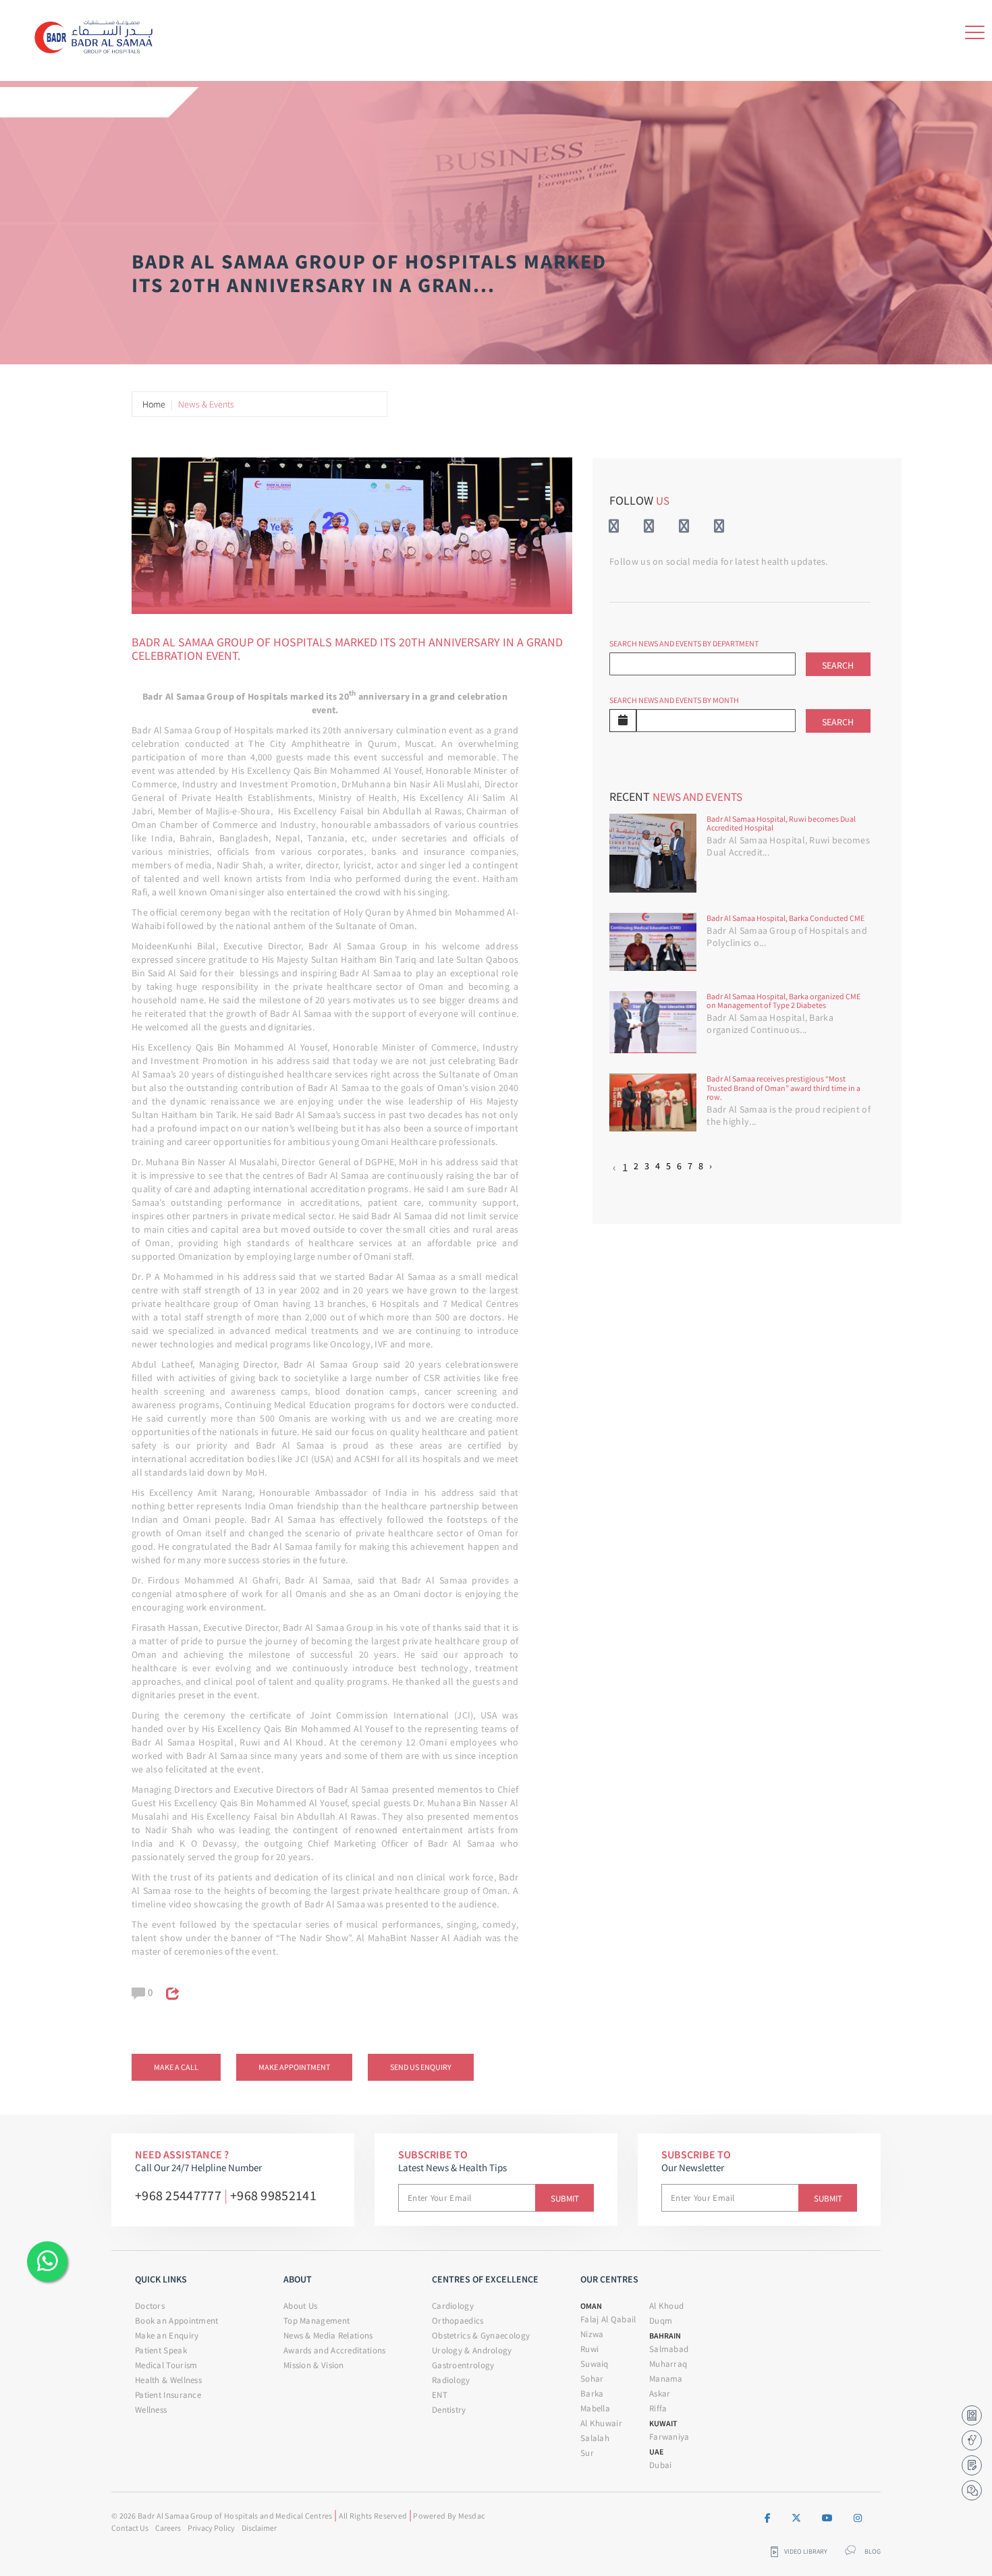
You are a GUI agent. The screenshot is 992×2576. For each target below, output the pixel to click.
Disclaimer (259, 2528)
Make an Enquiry (167, 2335)
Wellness (151, 2410)
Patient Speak (161, 2350)
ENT (440, 2395)
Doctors (150, 2306)
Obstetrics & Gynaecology (481, 2335)
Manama (666, 2379)
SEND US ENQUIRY (421, 2067)
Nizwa (592, 2334)
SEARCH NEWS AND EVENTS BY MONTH (674, 700)
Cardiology (453, 2306)
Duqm (661, 2321)
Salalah (595, 2438)
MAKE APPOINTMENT (294, 2067)
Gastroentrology (463, 2365)
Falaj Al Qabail (608, 2319)
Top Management (316, 2321)
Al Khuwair (601, 2423)
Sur (587, 2453)
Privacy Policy (211, 2528)
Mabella (595, 2408)
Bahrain (665, 2335)
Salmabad (669, 2349)
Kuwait (663, 2423)
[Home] (98, 34)
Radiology (451, 2380)
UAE (656, 2452)
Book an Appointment (177, 2321)
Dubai (661, 2465)
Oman (591, 2306)
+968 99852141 (273, 2195)
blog (873, 2552)
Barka (592, 2393)
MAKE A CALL (176, 2067)
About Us (300, 2306)
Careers (168, 2528)
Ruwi (589, 2349)
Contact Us (130, 2528)
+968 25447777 (178, 2195)
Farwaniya (669, 2437)
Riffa (658, 2408)
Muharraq (668, 2364)
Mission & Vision (314, 2365)
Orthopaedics (458, 2321)
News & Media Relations (328, 2335)
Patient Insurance (168, 2395)
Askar (660, 2393)
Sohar (592, 2379)
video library (806, 2552)
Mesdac (472, 2516)
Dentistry (449, 2410)
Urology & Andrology (472, 2350)
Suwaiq (595, 2364)
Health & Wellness (168, 2380)
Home (154, 404)
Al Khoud (666, 2306)
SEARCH (838, 665)
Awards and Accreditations (335, 2350)
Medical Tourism (166, 2365)
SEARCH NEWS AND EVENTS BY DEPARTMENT (684, 643)
